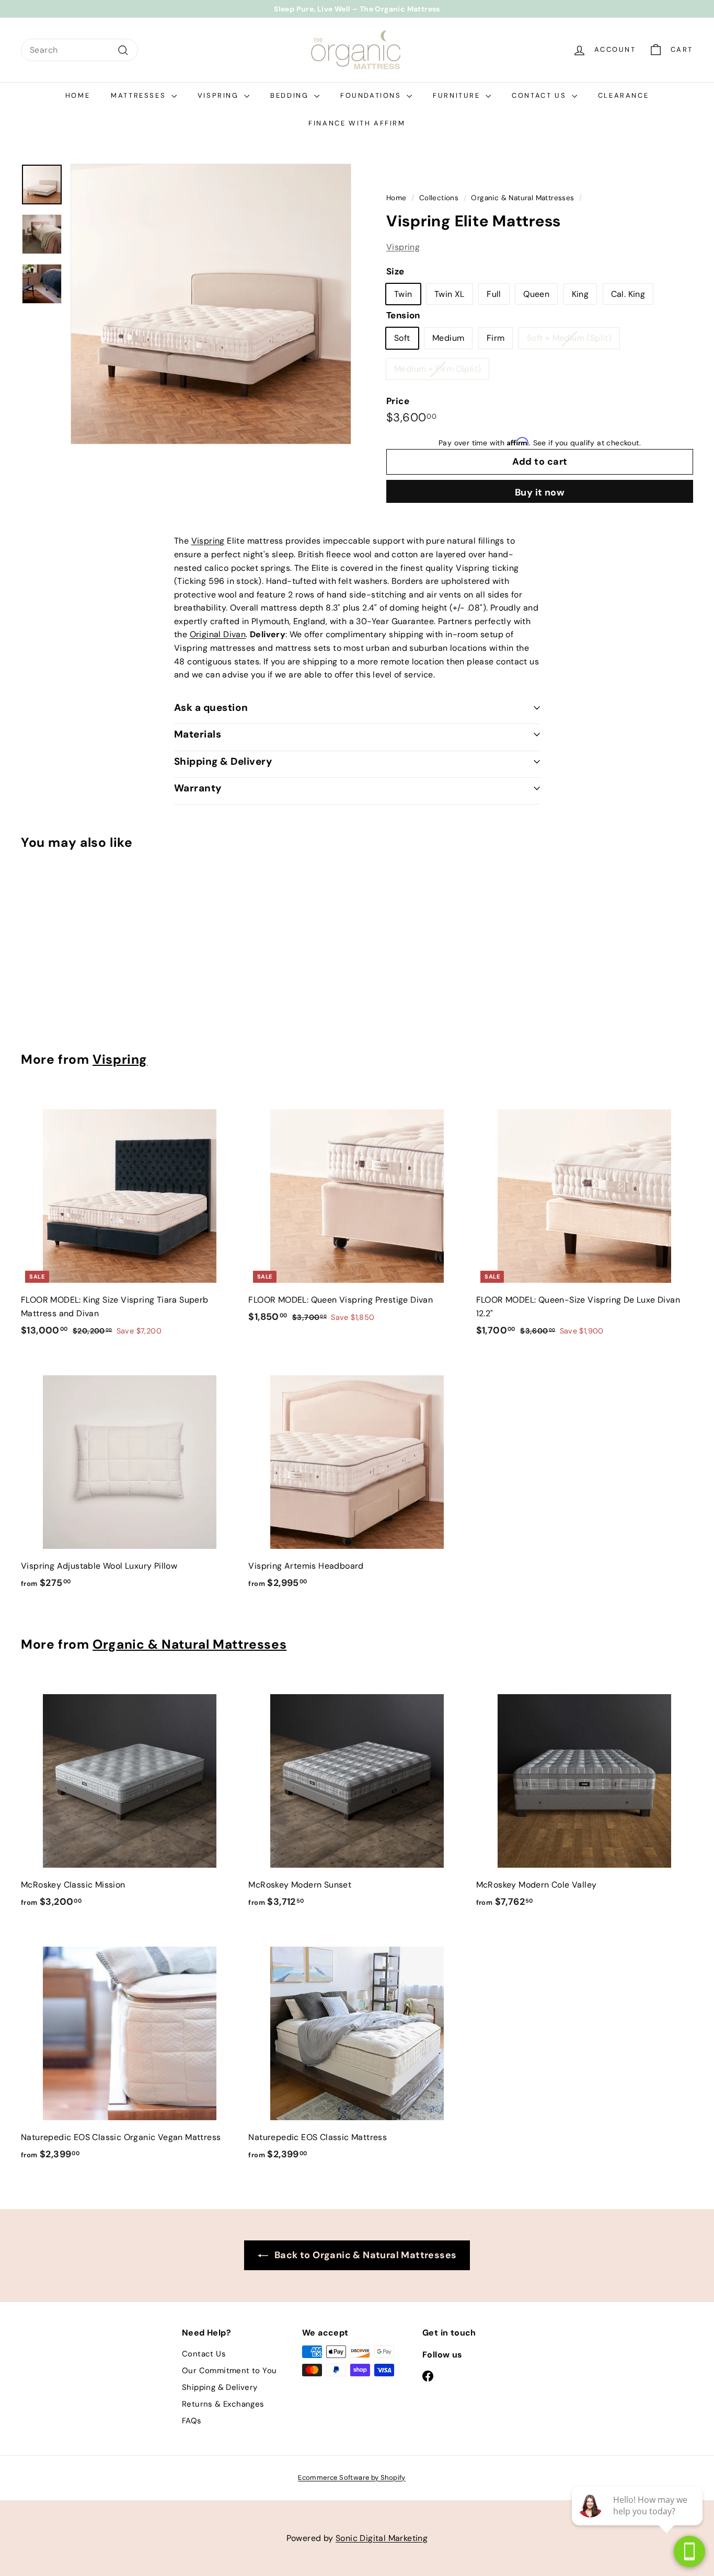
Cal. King (628, 294)
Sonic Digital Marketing (382, 2538)
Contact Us (540, 95)
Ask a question (211, 708)
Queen (536, 294)
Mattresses (140, 95)
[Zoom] (211, 304)
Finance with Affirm (357, 123)
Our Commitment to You (229, 2371)
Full (494, 294)
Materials (198, 734)
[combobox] (79, 50)
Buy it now (540, 492)
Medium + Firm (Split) (437, 369)
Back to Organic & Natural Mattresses (365, 2255)
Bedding (291, 95)
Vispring (220, 95)
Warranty (198, 788)
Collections (439, 198)
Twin (403, 294)
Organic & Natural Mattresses (522, 198)
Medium (448, 338)
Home (78, 95)
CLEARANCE (623, 95)
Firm (496, 338)
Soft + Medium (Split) (569, 338)
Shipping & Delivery (223, 761)
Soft (402, 338)
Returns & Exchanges (223, 2404)
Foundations (372, 95)
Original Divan (218, 634)
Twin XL (450, 294)
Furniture (458, 95)
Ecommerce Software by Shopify (352, 2477)
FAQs (192, 2421)
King (580, 294)
